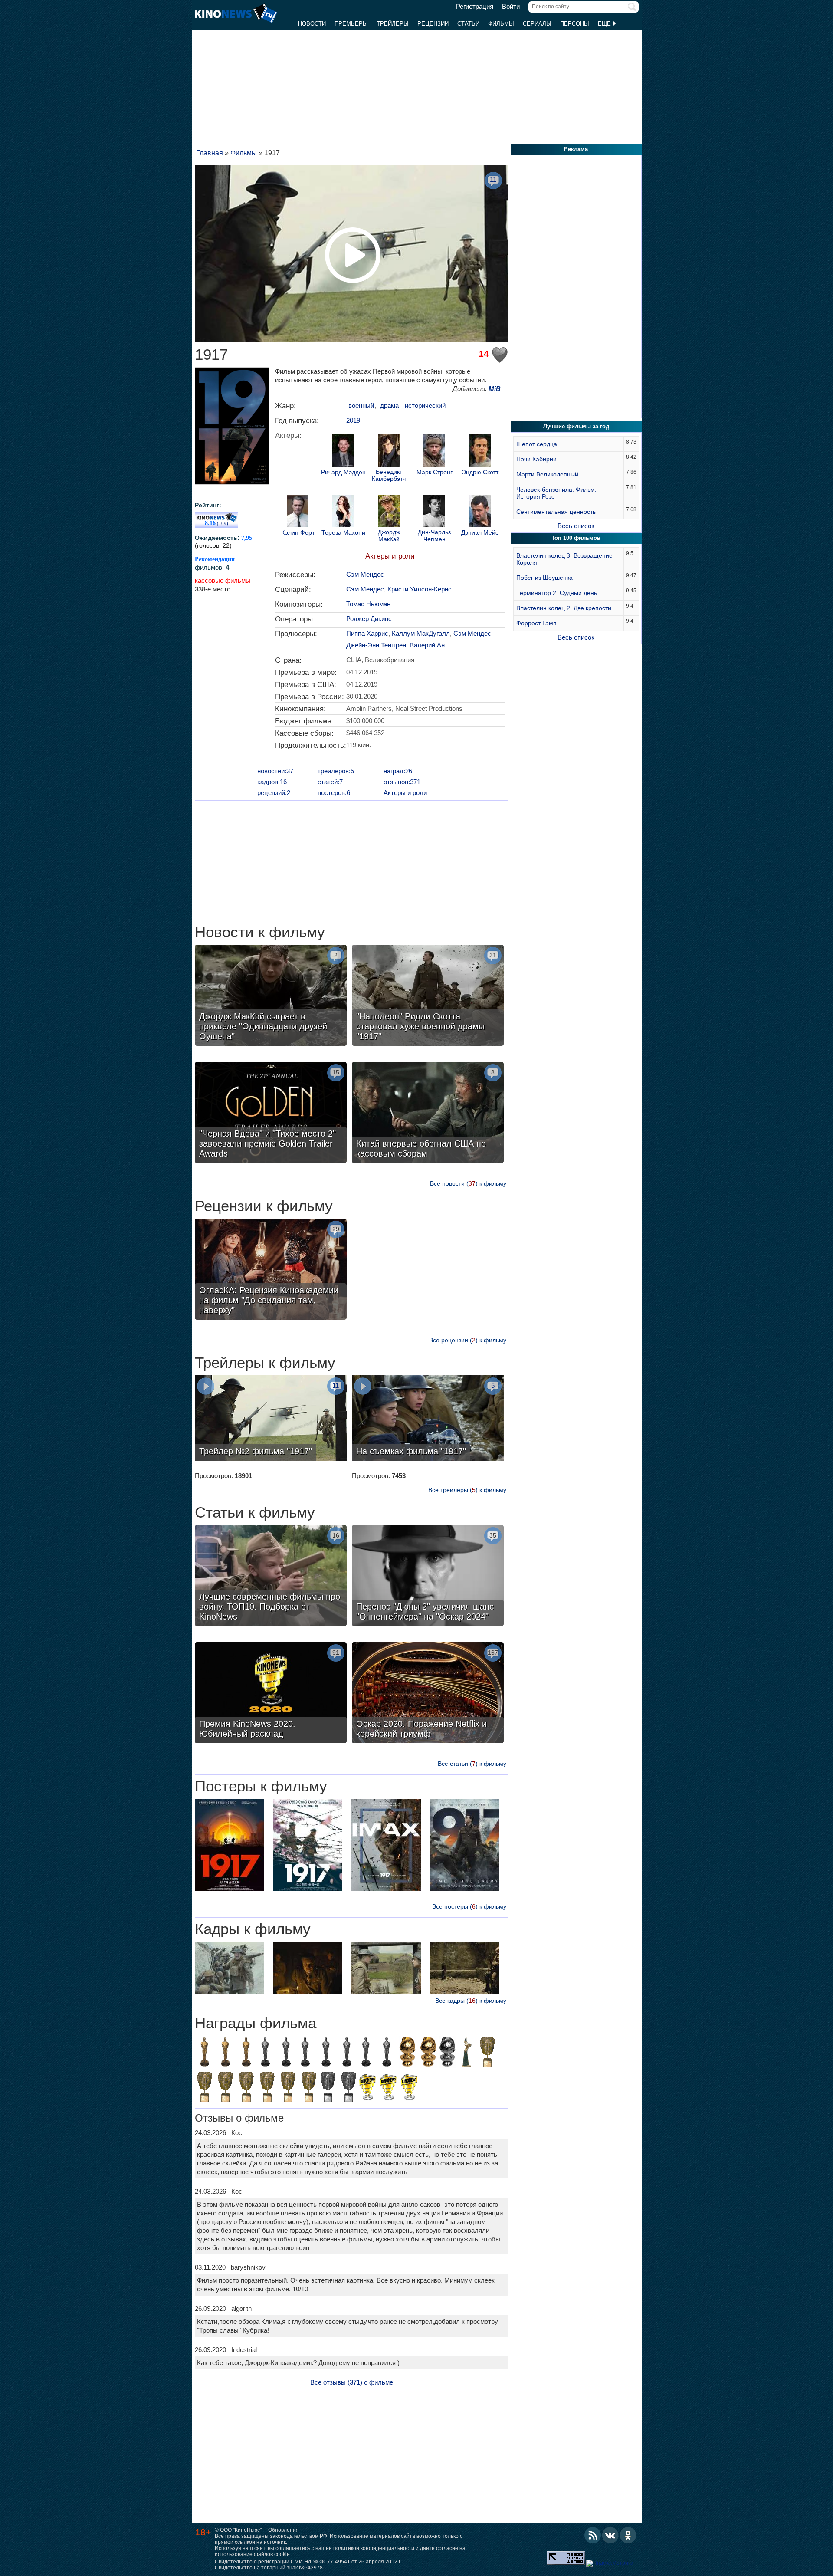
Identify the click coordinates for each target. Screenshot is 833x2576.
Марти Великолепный (547, 474)
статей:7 (330, 782)
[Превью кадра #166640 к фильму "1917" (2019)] (230, 1969)
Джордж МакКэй (389, 536)
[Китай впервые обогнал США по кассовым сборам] (428, 1114)
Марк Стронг (435, 472)
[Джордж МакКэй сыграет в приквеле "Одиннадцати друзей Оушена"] (271, 996)
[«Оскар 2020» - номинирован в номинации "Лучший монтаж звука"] (366, 2053)
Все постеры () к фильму (469, 1906)
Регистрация (475, 7)
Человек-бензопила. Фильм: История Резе (556, 493)
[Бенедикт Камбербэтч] (389, 452)
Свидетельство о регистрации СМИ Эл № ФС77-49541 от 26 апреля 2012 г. (308, 2562)
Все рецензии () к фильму (468, 1340)
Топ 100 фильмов (576, 538)
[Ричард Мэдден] (343, 452)
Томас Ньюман (368, 604)
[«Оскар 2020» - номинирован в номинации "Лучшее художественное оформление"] (305, 2053)
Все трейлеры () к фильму (467, 1490)
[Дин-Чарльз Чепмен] (434, 512)
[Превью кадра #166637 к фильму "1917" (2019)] (465, 1969)
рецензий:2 (274, 793)
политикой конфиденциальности (374, 2548)
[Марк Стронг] (434, 452)
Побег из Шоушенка (544, 578)
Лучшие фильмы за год (576, 426)
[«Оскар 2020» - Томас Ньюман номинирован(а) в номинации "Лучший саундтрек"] (347, 2053)
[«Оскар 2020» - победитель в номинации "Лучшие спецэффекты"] (225, 2053)
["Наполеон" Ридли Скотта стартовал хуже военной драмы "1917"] (428, 996)
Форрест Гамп (536, 623)
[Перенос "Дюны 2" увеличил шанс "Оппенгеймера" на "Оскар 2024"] (428, 1577)
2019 (353, 420)
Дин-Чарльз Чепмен (434, 536)
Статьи (468, 24)
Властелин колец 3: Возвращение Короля (564, 559)
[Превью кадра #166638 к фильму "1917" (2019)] (308, 1969)
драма (389, 406)
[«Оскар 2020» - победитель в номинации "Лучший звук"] (204, 2053)
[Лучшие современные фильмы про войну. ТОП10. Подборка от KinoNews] (271, 1577)
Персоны (575, 24)
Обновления (284, 2530)
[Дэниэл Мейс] (480, 512)
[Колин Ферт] (298, 512)
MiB (495, 389)
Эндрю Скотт (480, 472)
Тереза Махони (343, 533)
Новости (312, 24)
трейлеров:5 (336, 771)
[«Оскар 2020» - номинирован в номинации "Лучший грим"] (265, 2053)
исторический (425, 406)
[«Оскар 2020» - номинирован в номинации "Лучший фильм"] (387, 2053)
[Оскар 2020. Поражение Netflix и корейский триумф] (428, 1694)
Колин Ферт (298, 533)
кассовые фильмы (223, 580)
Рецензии (433, 24)
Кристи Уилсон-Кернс (420, 589)
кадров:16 (272, 782)
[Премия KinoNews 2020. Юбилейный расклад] (271, 1694)
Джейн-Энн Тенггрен (376, 645)
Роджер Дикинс (369, 619)
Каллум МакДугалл (421, 633)
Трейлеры (393, 24)
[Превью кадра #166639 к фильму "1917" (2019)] (386, 1969)
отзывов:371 (402, 782)
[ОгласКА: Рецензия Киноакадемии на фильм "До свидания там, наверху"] (271, 1270)
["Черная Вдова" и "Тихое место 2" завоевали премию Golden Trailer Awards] (271, 1114)
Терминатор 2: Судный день (557, 593)
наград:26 (398, 771)
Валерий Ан (427, 645)
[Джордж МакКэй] (389, 512)
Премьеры (351, 24)
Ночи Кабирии (536, 459)
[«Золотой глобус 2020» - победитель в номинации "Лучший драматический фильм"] (407, 2053)
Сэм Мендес (365, 574)
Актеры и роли (390, 556)
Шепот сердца (537, 444)
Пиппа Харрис (367, 633)
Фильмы (501, 24)
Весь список (576, 526)
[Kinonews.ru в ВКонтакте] (610, 2535)
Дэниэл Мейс (480, 533)
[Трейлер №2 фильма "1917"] (271, 1419)
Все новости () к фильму (468, 1183)
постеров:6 (334, 793)
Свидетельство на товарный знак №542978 (269, 2568)
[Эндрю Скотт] (480, 452)
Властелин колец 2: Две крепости (564, 608)
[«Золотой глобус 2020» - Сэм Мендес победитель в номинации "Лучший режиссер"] (428, 2053)
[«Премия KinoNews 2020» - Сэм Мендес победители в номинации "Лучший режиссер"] (367, 2088)
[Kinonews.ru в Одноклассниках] (628, 2535)
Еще (605, 24)
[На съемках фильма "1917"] (428, 1419)
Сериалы (537, 24)
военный (361, 406)
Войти (511, 7)
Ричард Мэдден (343, 472)
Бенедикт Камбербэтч (389, 475)
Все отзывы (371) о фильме (352, 2382)
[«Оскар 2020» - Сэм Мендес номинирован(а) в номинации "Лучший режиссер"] (286, 2053)
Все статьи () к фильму (472, 1764)
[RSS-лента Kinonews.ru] (593, 2535)
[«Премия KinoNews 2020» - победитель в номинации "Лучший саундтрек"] (388, 2088)
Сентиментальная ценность (556, 512)
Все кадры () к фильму (471, 2001)
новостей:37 (275, 771)
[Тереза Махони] (343, 512)
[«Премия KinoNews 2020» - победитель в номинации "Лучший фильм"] (409, 2088)
